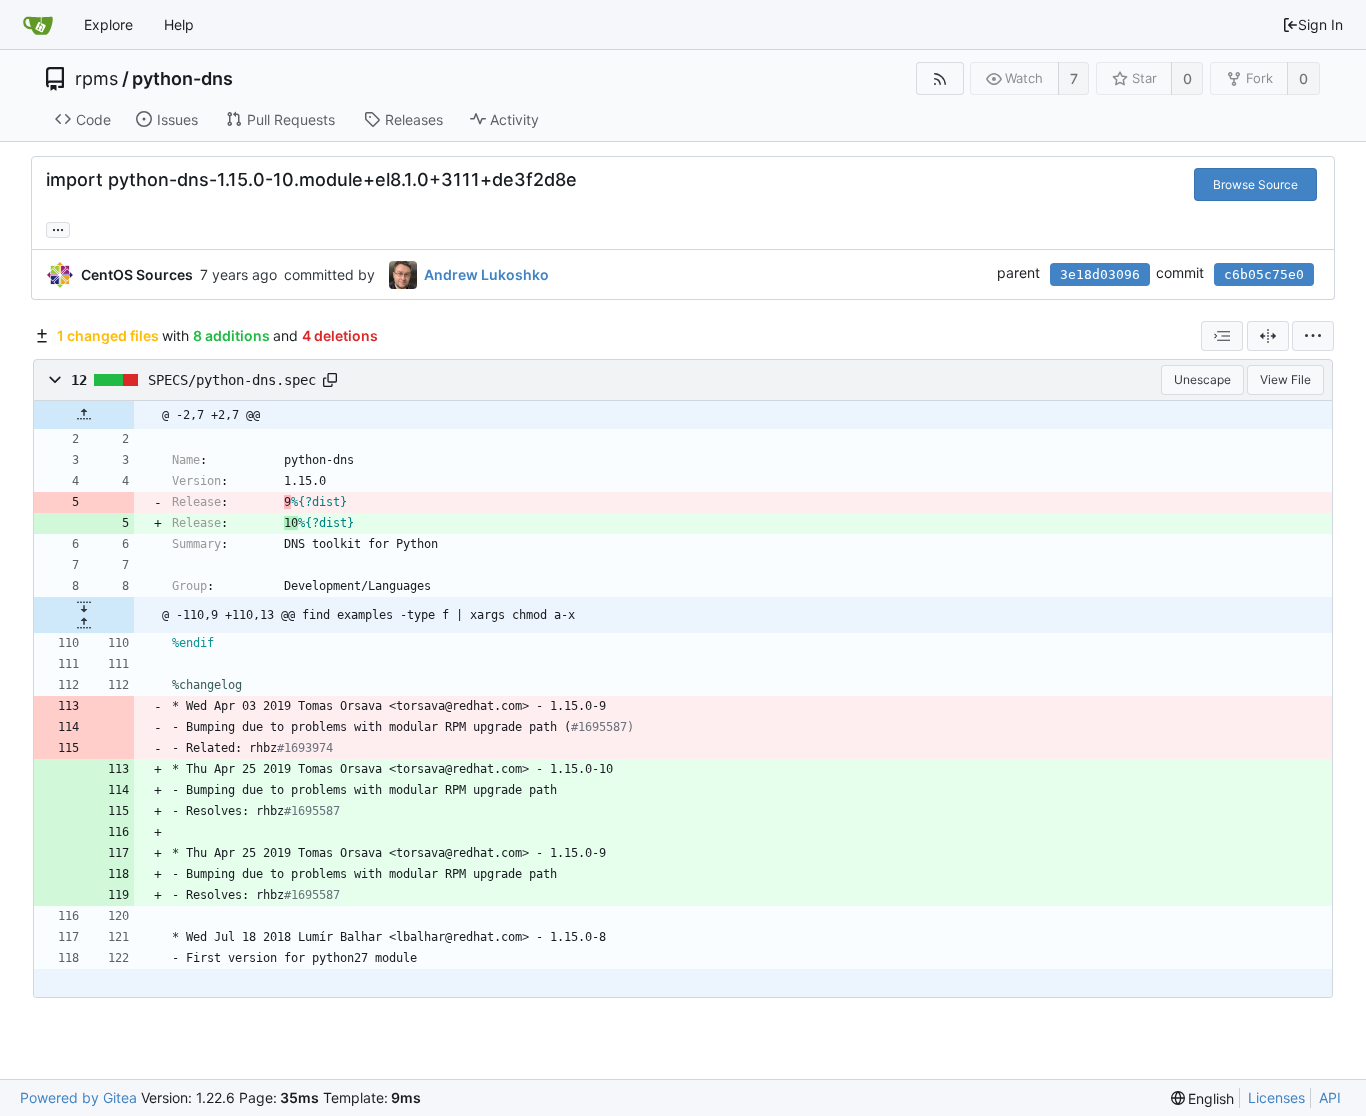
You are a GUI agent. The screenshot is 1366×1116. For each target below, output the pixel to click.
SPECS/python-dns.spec (232, 380)
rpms (96, 79)
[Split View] (1268, 336)
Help (179, 24)
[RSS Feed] (939, 78)
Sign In (1320, 24)
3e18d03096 (1100, 274)
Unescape (1202, 379)
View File (1285, 379)
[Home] (38, 25)
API (1330, 1097)
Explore (108, 24)
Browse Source (1255, 184)
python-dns (182, 79)
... (58, 228)
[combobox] (1222, 336)
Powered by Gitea (78, 1097)
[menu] (1313, 336)
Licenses (1276, 1097)
